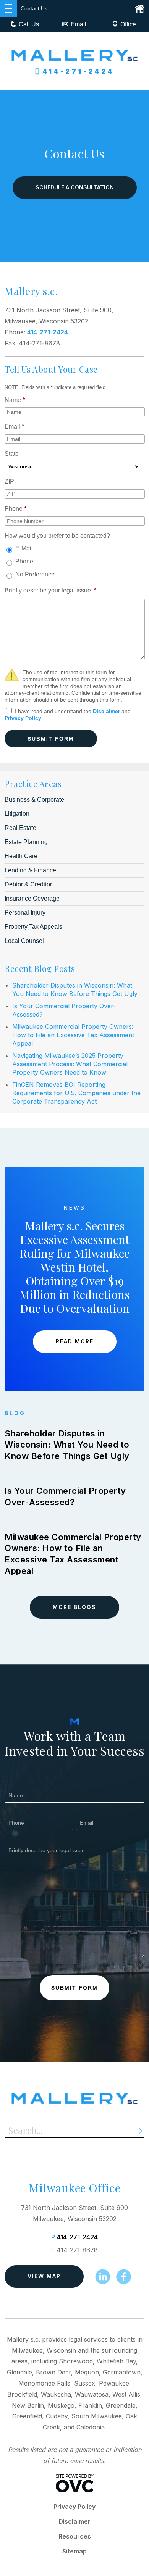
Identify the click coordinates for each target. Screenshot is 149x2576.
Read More (75, 1341)
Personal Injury (25, 913)
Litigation (17, 814)
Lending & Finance (30, 870)
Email (79, 24)
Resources (75, 2536)
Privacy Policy (23, 718)
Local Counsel (24, 941)
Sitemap (74, 2551)
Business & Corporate (34, 800)
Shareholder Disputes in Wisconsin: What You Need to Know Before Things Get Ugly (67, 1445)
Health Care (21, 856)
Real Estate (20, 828)
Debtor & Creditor (28, 884)
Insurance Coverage (32, 898)
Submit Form (51, 739)
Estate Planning (26, 842)
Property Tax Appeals (33, 927)
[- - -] (8, 8)
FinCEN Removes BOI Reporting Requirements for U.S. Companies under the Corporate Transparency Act (76, 1093)
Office (128, 24)
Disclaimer (106, 711)
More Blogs (74, 1607)
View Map (44, 2276)
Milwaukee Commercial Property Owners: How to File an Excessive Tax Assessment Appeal (73, 1035)
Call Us (29, 24)
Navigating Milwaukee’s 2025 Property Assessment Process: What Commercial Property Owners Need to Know (70, 1064)
